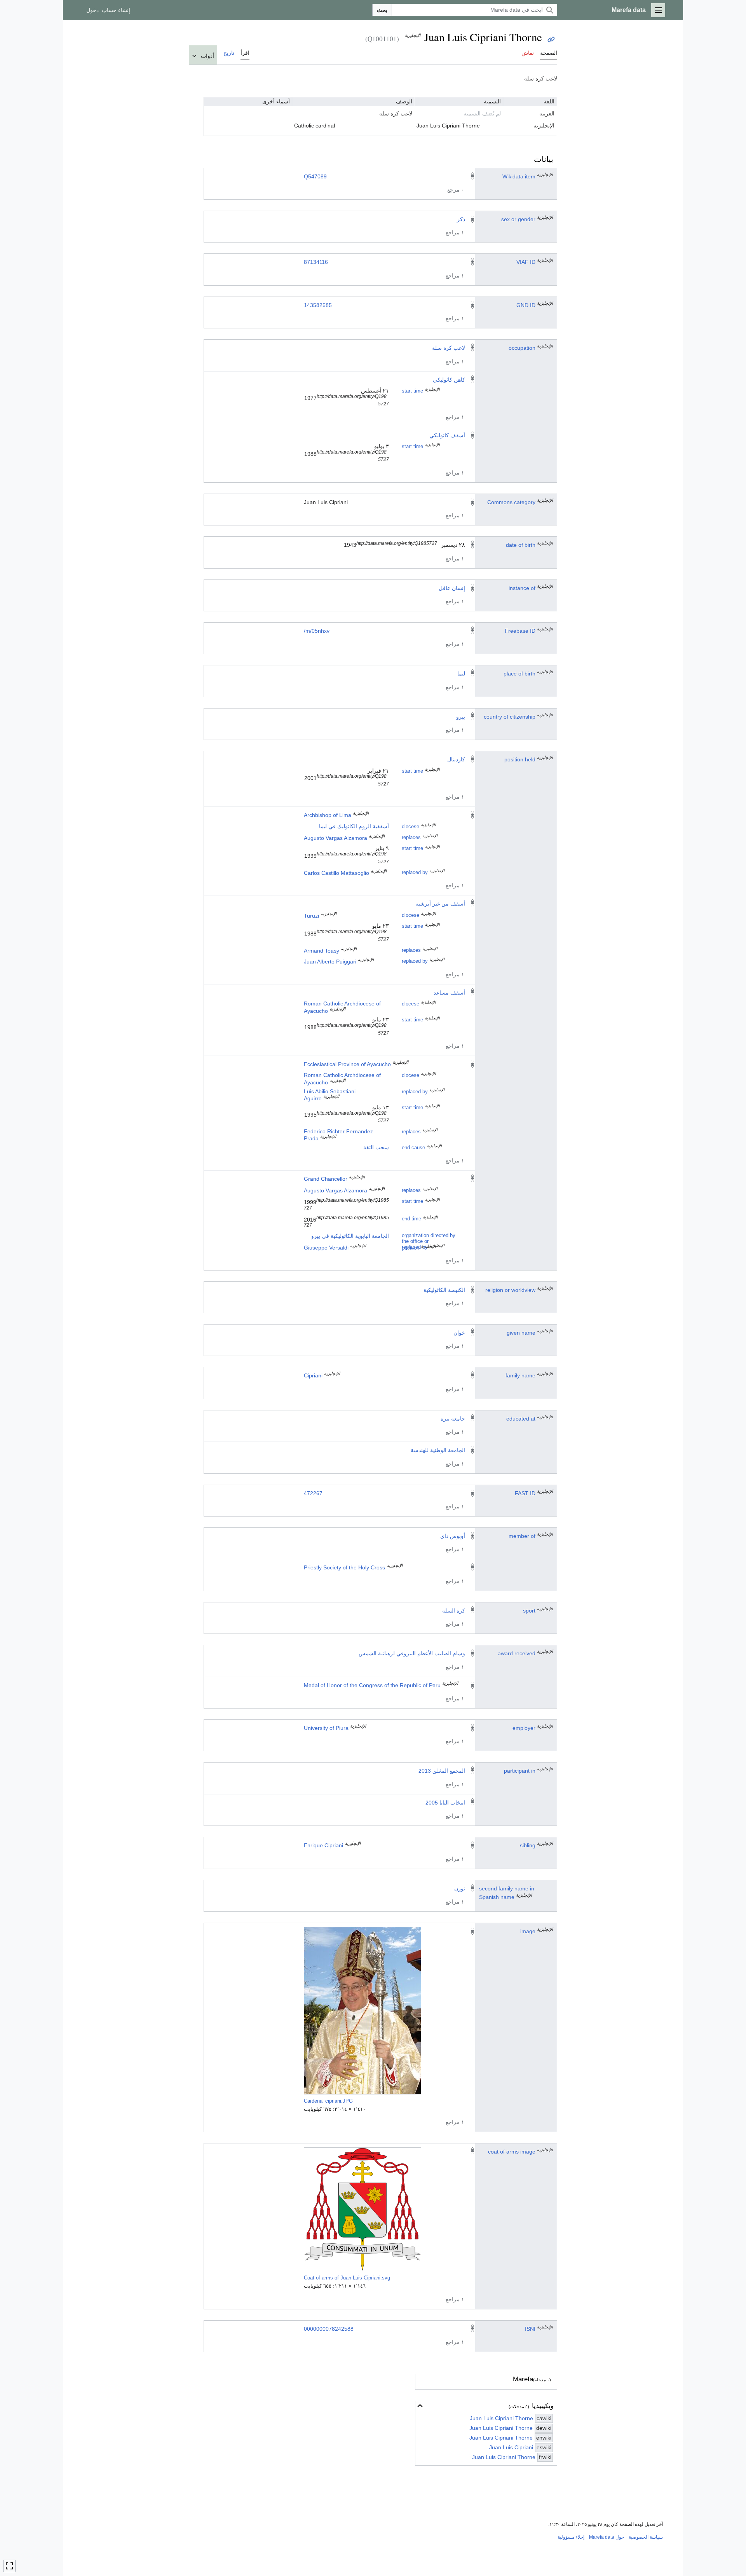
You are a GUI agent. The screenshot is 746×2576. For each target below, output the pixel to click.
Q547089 (315, 176)
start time (412, 391)
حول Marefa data (607, 2537)
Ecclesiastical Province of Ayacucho (347, 1064)
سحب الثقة (376, 1147)
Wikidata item (519, 176)
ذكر (461, 219)
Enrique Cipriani (323, 1845)
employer (524, 1728)
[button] (658, 10)
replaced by (415, 873)
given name (521, 1333)
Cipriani (313, 1375)
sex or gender (518, 219)
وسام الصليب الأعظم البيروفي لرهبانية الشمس (412, 1653)
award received (517, 1653)
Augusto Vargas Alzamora (336, 838)
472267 (313, 1493)
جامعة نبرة (453, 1419)
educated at (521, 1419)
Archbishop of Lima (328, 815)
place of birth (519, 674)
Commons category (511, 502)
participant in (520, 1771)
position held (520, 759)
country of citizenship (510, 717)
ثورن (460, 1888)
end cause (413, 1148)
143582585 (318, 305)
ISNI (530, 2329)
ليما (461, 674)
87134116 (316, 262)
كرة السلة (454, 1611)
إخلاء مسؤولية (571, 2537)
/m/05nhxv (317, 631)
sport (529, 1611)
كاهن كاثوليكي (449, 380)
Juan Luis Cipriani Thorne (501, 2418)
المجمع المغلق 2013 (442, 1771)
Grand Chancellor (326, 1179)
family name (520, 1375)
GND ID (526, 305)
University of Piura (326, 1728)
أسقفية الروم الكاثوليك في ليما (354, 826)
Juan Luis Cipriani (511, 2447)
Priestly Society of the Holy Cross (344, 1567)
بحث (382, 10)
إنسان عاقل (452, 588)
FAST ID (525, 1493)
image (528, 1931)
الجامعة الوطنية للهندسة (438, 1450)
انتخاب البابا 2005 (445, 1803)
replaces (411, 838)
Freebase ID (520, 631)
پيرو (461, 717)
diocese (410, 827)
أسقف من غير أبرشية (440, 904)
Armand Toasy (322, 951)
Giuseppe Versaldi (326, 1248)
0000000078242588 (329, 2329)
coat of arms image (512, 2152)
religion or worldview (510, 1290)
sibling (528, 1845)
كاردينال (456, 759)
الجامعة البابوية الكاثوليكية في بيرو (350, 1236)
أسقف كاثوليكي (447, 435)
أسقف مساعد (449, 993)
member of (522, 1536)
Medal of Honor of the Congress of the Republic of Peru (372, 1685)
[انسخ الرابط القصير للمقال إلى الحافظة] (551, 39)
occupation (522, 348)
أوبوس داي (453, 1536)
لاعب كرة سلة (449, 348)
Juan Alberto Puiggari (330, 962)
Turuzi (311, 916)
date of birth (521, 545)
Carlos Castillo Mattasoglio (336, 873)
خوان (459, 1333)
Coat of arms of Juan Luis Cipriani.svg (347, 2278)
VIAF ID (526, 262)
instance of (522, 588)
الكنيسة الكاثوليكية (444, 1290)
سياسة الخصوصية (646, 2537)
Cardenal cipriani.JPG (328, 2101)
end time (411, 1219)
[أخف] (420, 2406)
